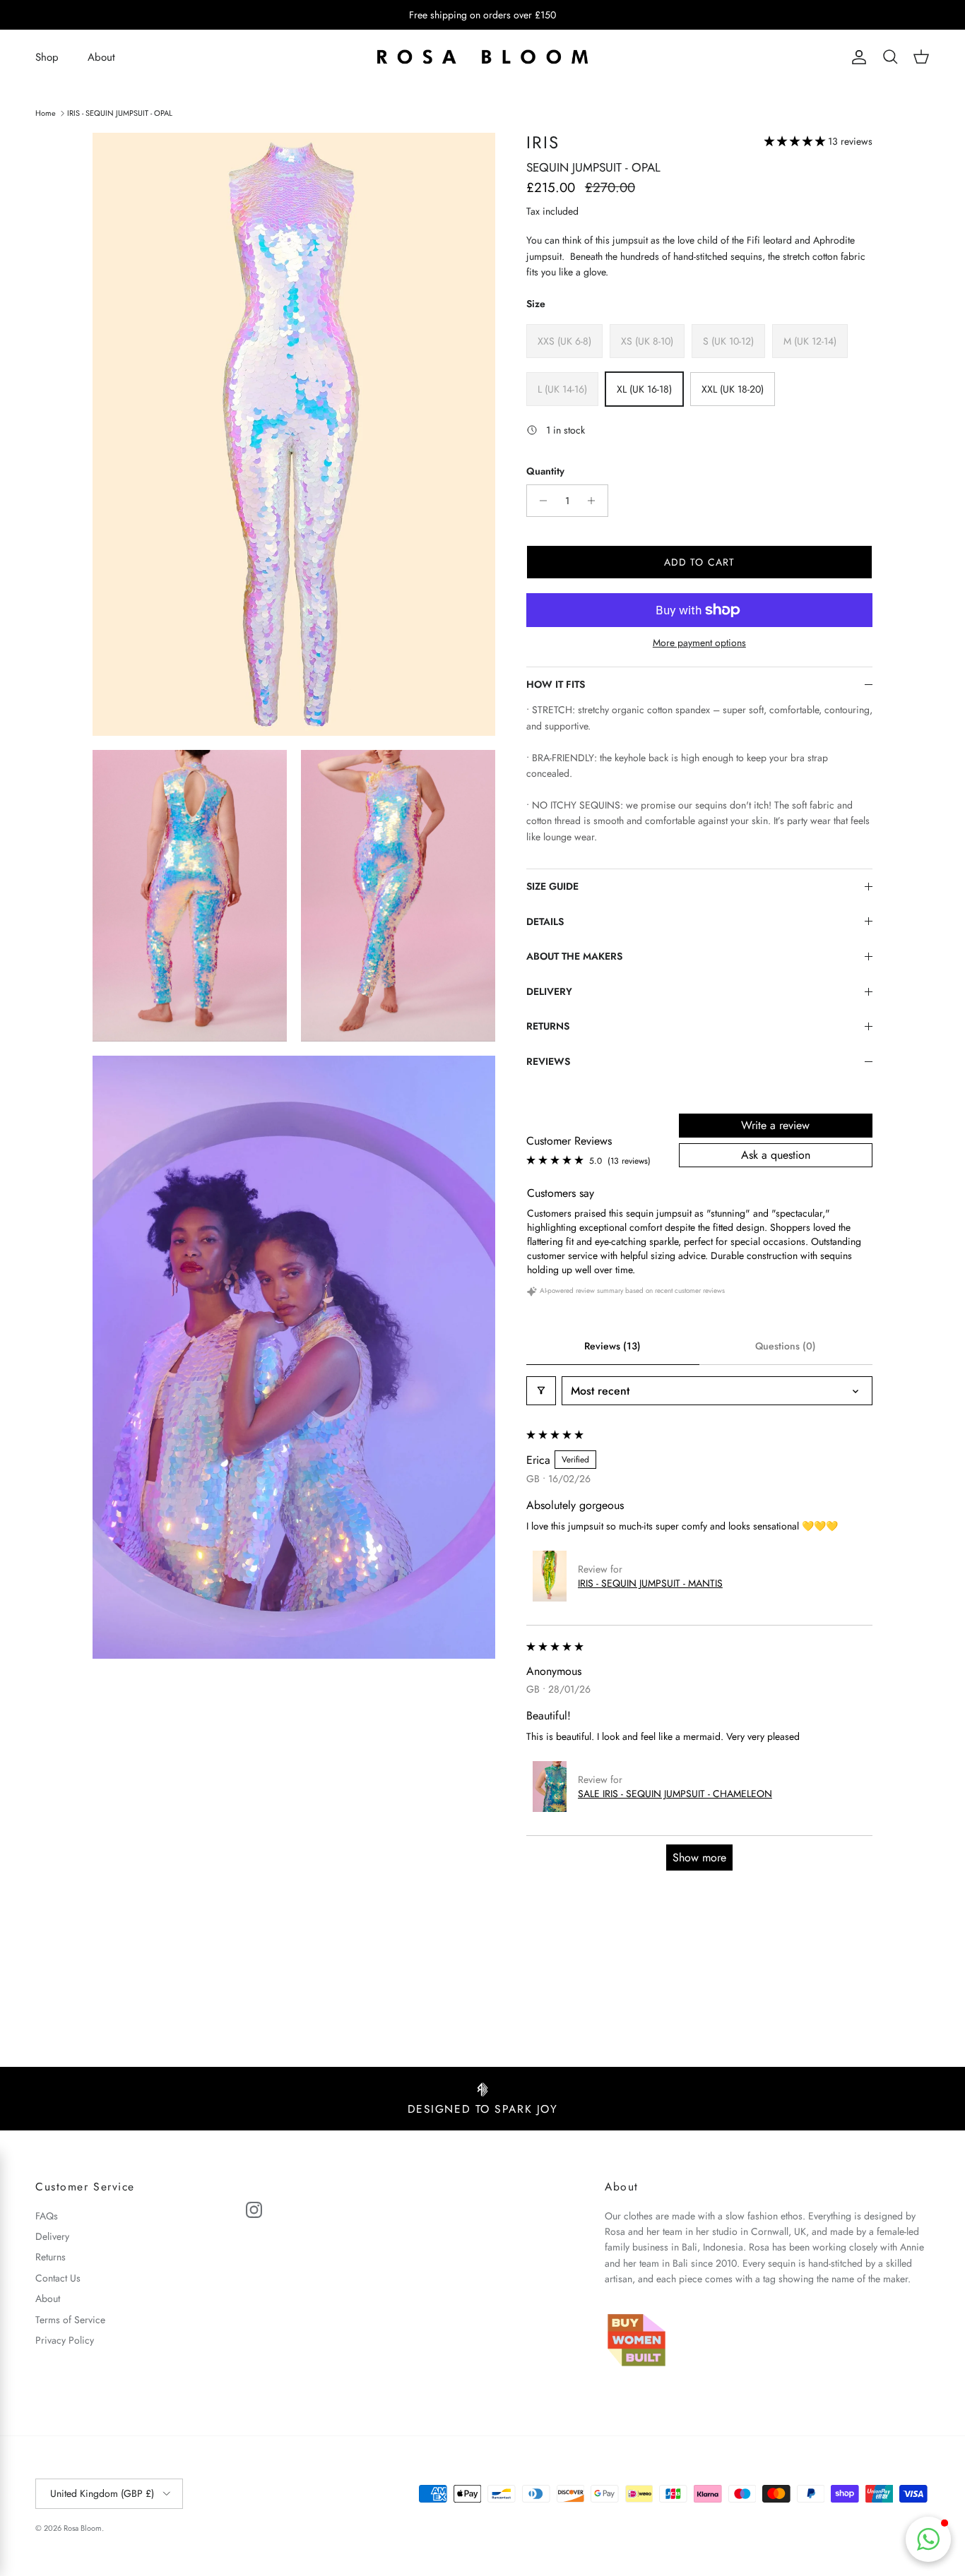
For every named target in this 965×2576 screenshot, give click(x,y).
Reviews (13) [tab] (612, 1346)
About (101, 57)
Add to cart (699, 562)
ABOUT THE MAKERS (574, 956)
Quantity (545, 471)
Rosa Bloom (83, 2528)
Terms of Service (70, 2320)
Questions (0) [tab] (786, 1346)
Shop (47, 57)
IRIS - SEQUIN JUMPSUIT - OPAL (120, 112)
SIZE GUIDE (552, 886)
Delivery (52, 2236)
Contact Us (58, 2278)
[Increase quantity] (595, 501)
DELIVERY (549, 991)
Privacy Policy (65, 2340)
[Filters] (541, 1391)
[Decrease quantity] (539, 501)
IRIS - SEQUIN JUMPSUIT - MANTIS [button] (650, 1583)
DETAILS (545, 922)
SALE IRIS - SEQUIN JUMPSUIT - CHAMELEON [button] (675, 1794)
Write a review (775, 1125)
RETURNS (548, 1026)
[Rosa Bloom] (482, 58)
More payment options (699, 643)
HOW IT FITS (556, 684)
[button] (796, 141)
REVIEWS (548, 1061)
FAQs (47, 2216)
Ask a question (776, 1155)
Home (46, 112)
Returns (51, 2257)
